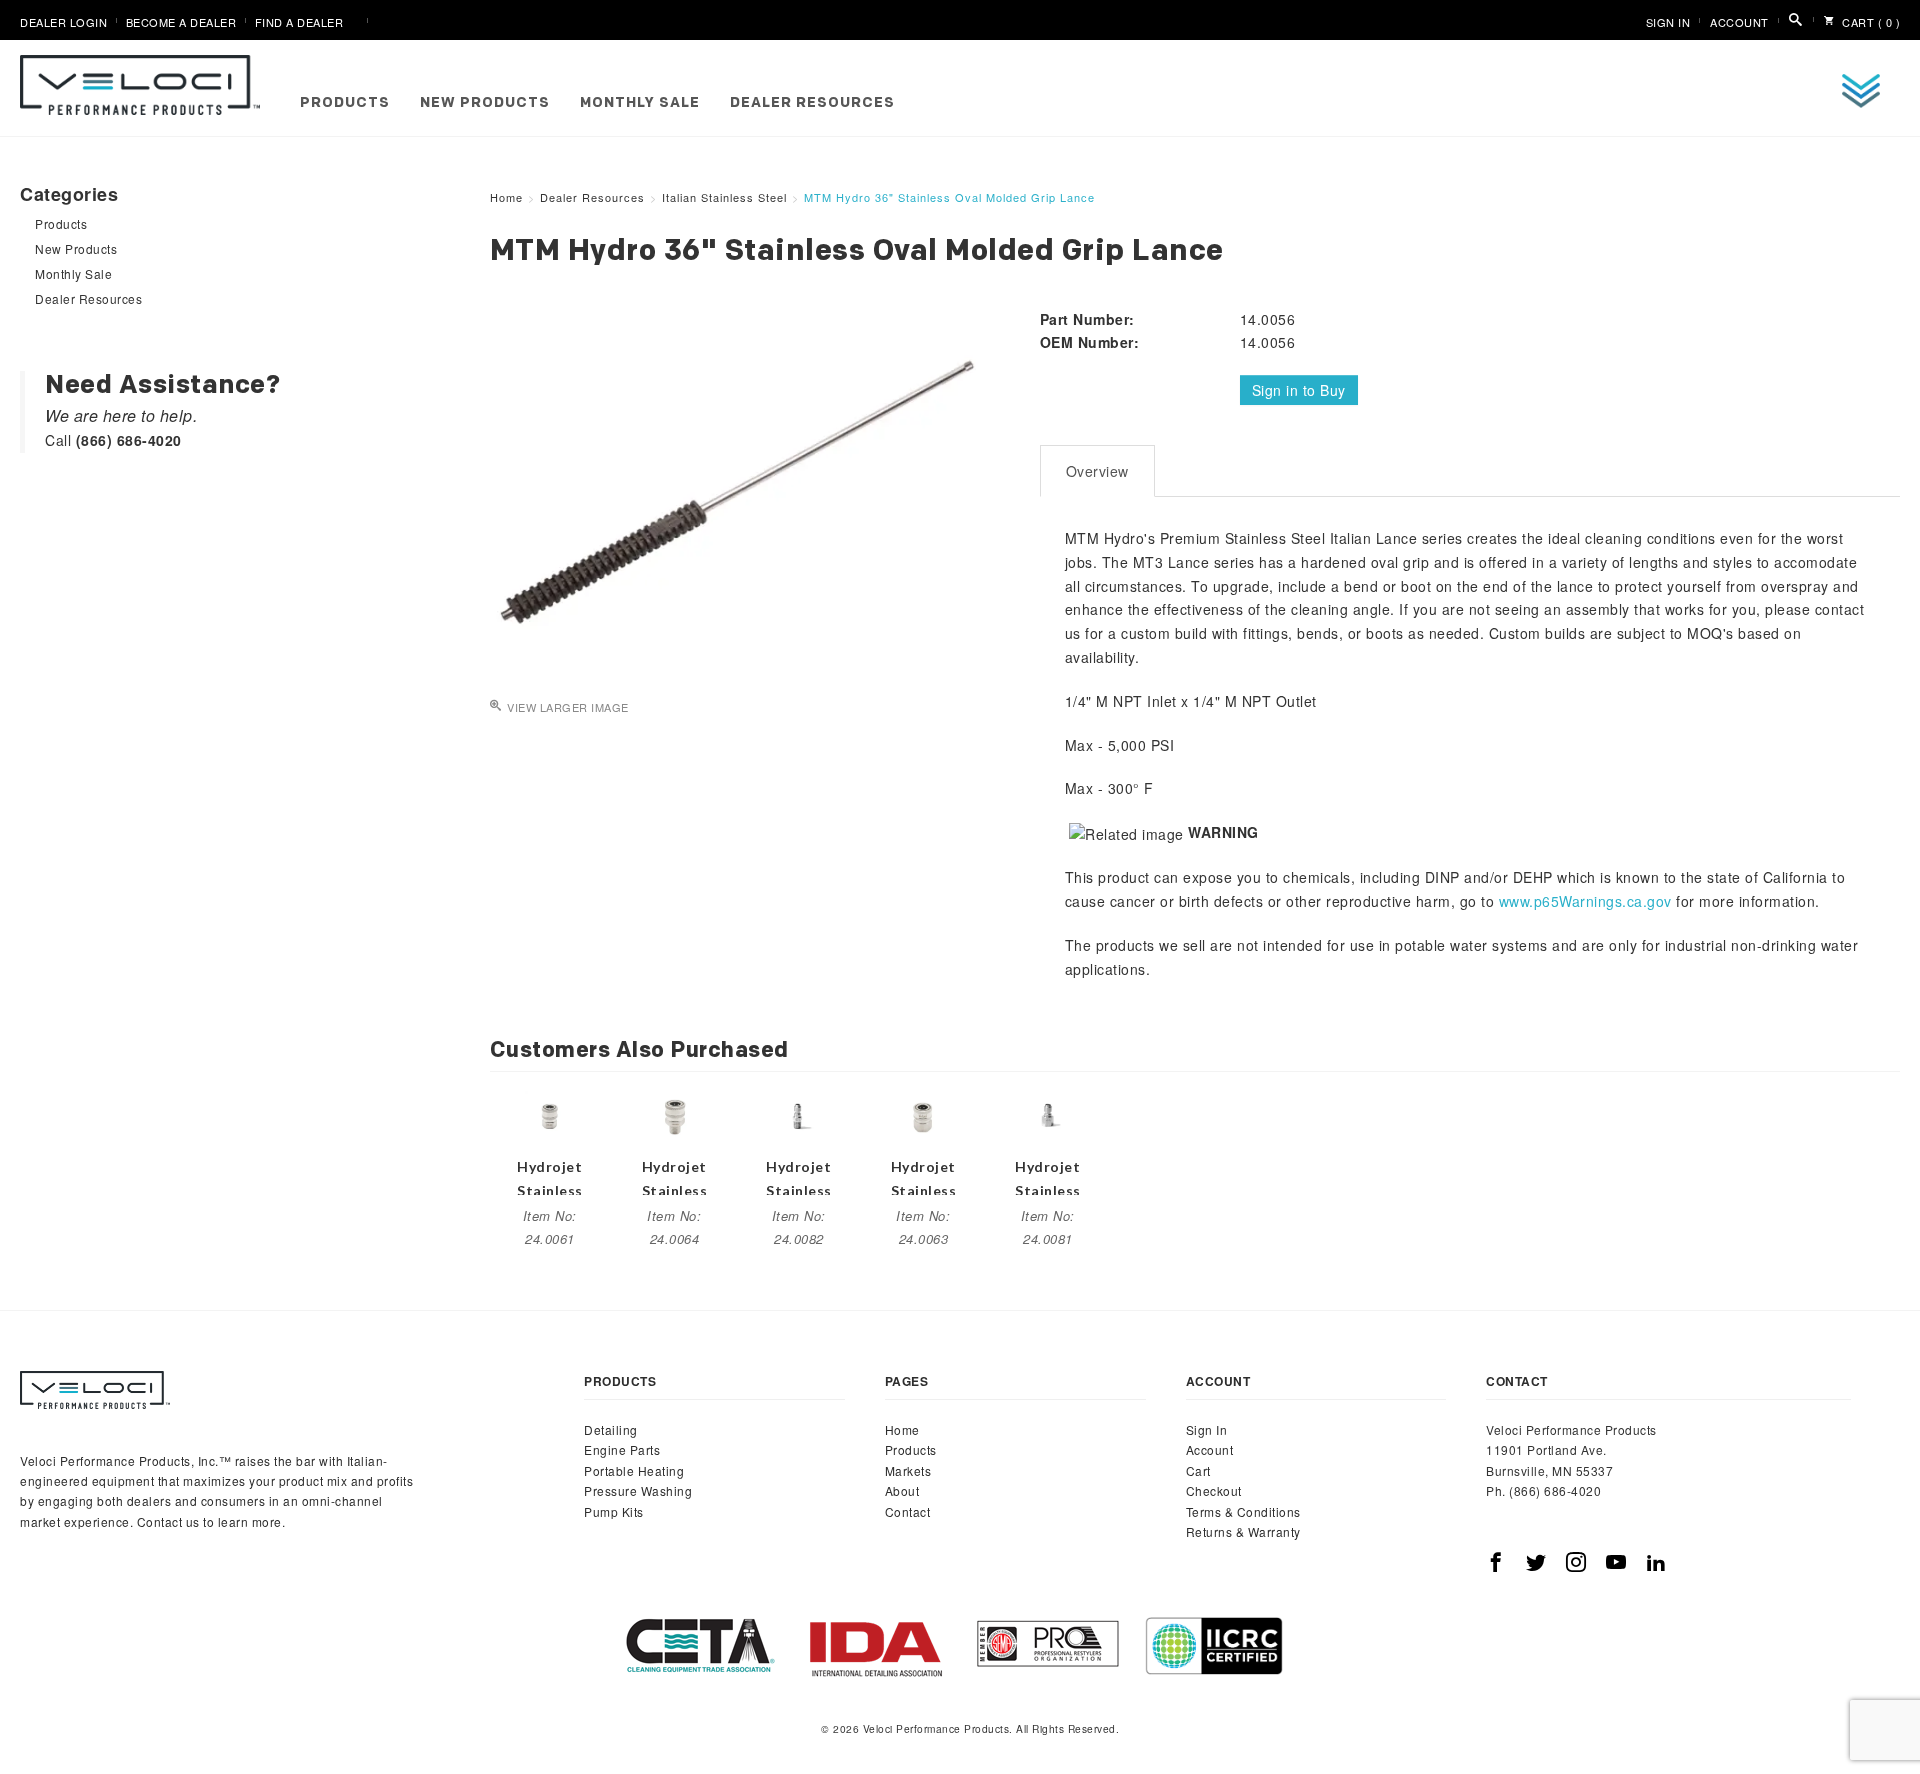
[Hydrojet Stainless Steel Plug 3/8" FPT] (1048, 1114)
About (902, 1490)
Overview (1097, 471)
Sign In (1668, 22)
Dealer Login (63, 22)
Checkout (1214, 1490)
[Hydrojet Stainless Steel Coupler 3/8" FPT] (923, 1114)
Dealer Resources (812, 103)
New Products (485, 103)
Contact (908, 1511)
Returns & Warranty (1243, 1531)
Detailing (611, 1429)
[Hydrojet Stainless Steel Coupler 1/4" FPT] (550, 1114)
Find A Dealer (299, 22)
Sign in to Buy (1299, 390)
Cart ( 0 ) (1870, 22)
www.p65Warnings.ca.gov (1585, 901)
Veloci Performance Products (145, 85)
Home (902, 1429)
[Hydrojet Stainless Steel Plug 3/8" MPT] (799, 1114)
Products (345, 103)
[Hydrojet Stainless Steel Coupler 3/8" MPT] (674, 1114)
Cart (1198, 1470)
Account (1739, 22)
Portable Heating (634, 1470)
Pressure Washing (638, 1490)
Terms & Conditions (1243, 1511)
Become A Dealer (181, 22)
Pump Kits (614, 1511)
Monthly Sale (640, 103)
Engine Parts (622, 1449)
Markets (908, 1470)
